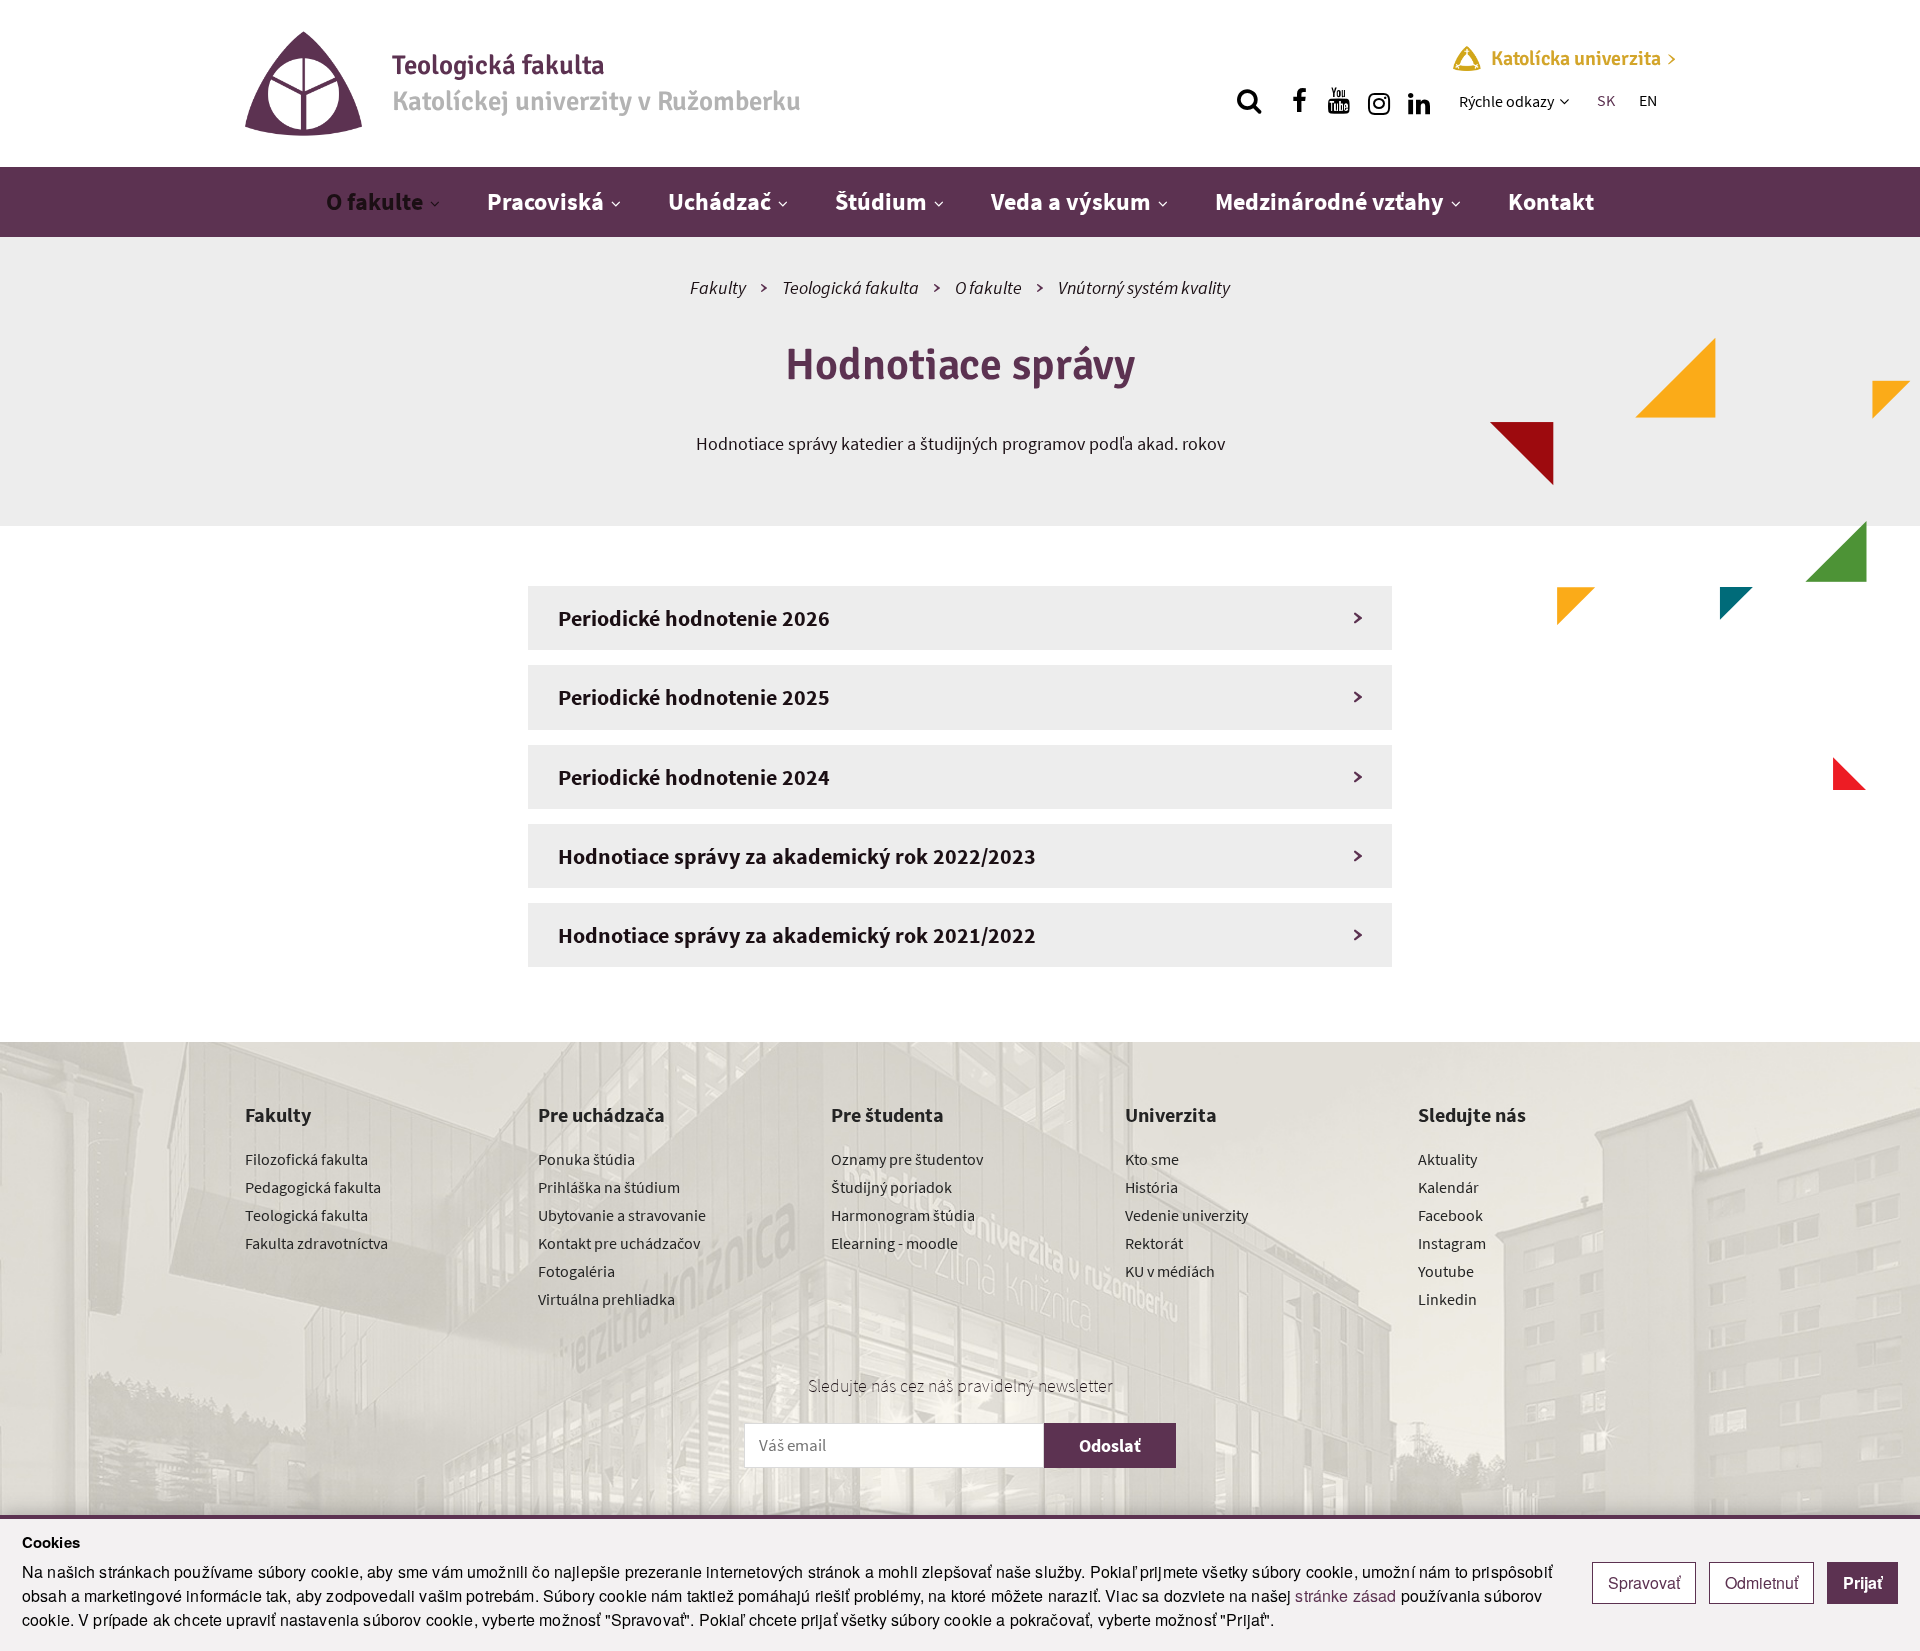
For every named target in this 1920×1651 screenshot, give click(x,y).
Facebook (1450, 1215)
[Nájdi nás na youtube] (1339, 101)
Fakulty (718, 287)
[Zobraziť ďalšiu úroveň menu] (1566, 101)
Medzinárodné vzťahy (1329, 201)
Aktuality (1447, 1159)
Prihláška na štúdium (609, 1187)
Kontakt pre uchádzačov (619, 1243)
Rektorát (1154, 1243)
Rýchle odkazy (1506, 101)
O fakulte (374, 201)
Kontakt (1551, 201)
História (1151, 1187)
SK (1606, 100)
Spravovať (1644, 1582)
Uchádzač (719, 201)
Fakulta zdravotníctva (316, 1243)
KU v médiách (1170, 1271)
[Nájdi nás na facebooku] (1299, 101)
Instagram (1452, 1243)
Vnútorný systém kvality (1144, 287)
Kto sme (1152, 1159)
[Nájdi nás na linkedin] (1419, 101)
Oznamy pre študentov (907, 1159)
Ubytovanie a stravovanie (622, 1215)
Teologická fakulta (850, 287)
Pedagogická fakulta (313, 1187)
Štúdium (881, 201)
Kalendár (1448, 1187)
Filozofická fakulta (306, 1159)
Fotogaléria (576, 1271)
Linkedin (1447, 1299)
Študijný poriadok (891, 1187)
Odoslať (1110, 1445)
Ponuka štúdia (586, 1159)
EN (1648, 100)
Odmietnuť (1761, 1582)
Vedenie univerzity (1186, 1215)
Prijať (1862, 1582)
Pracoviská (545, 201)
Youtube (1446, 1271)
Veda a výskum (1071, 201)
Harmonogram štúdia (903, 1215)
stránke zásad (1345, 1595)
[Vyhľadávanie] (1249, 101)
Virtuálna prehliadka (606, 1299)
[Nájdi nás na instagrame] (1379, 101)
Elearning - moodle (894, 1243)
